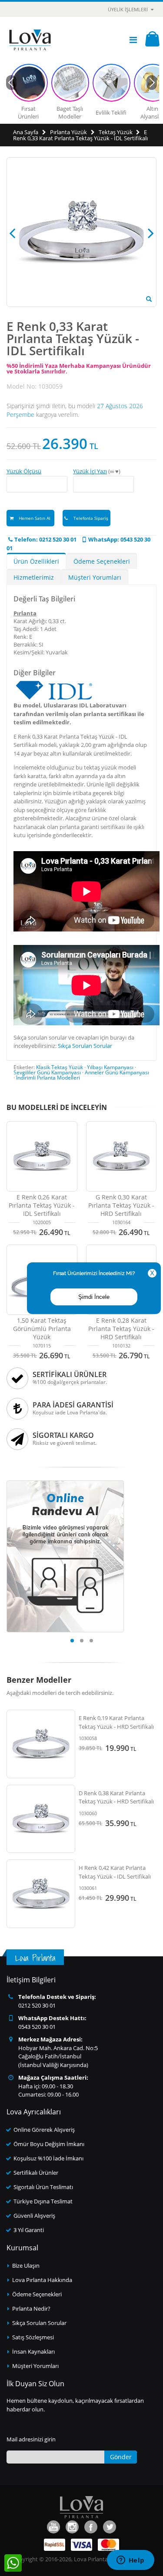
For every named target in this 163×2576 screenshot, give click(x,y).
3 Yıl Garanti (29, 2230)
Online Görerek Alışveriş (44, 2130)
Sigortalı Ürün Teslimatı (43, 2187)
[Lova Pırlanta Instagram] (72, 2527)
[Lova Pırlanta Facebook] (91, 2527)
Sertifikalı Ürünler (36, 2173)
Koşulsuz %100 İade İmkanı (48, 2158)
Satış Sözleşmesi (33, 2337)
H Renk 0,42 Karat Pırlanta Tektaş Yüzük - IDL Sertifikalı (115, 1872)
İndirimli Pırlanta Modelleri (48, 1078)
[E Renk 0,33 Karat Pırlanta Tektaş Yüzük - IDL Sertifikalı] (149, 299)
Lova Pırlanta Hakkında (42, 2280)
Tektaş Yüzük (116, 132)
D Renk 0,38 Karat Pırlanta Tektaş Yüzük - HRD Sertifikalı (116, 1797)
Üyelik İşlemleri (128, 9)
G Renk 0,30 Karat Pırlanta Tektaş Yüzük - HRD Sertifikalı (121, 1205)
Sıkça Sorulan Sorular (85, 1046)
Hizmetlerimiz (34, 577)
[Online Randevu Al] (65, 1483)
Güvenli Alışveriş (34, 2216)
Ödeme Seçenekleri (102, 561)
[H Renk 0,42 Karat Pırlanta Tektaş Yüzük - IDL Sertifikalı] (41, 1894)
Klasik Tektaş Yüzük (60, 1067)
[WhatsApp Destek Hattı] (13, 2563)
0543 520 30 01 (37, 2027)
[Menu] (133, 40)
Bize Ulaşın (26, 2266)
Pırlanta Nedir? (31, 2308)
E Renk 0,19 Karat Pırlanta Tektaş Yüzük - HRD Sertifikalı (116, 1722)
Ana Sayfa (26, 132)
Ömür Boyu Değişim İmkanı (49, 2144)
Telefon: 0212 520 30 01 (45, 539)
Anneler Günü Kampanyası (117, 1072)
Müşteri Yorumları (95, 577)
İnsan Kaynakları (33, 2351)
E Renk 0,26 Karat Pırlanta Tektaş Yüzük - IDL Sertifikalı (42, 1205)
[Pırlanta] (30, 40)
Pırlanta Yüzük (68, 132)
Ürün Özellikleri (36, 561)
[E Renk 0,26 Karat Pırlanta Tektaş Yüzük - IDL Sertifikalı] (42, 1157)
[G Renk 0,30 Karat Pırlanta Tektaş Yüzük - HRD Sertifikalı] (121, 1157)
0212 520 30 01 (37, 2005)
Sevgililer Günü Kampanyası (47, 1072)
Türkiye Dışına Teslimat (43, 2201)
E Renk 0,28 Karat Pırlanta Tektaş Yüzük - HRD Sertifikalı (121, 1329)
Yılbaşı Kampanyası (110, 1067)
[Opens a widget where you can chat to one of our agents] (130, 2561)
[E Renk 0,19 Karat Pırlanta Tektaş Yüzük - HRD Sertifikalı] (41, 1744)
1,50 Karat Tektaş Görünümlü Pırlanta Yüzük (42, 1329)
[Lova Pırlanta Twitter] (110, 2527)
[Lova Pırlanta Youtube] (53, 2527)
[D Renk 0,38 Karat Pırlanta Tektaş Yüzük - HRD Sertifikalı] (41, 1819)
